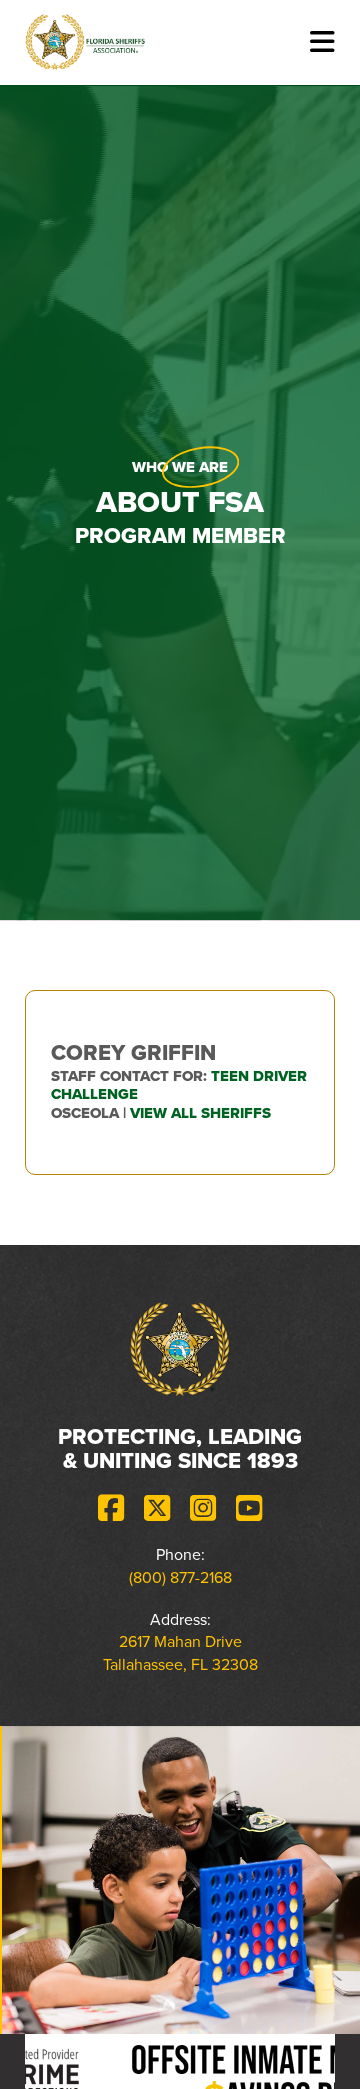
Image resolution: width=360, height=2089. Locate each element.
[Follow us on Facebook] (111, 1508)
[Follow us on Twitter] (157, 1508)
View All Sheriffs (200, 1113)
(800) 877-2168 (180, 1577)
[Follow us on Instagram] (203, 1508)
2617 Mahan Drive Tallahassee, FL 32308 (180, 1652)
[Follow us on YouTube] (249, 1508)
